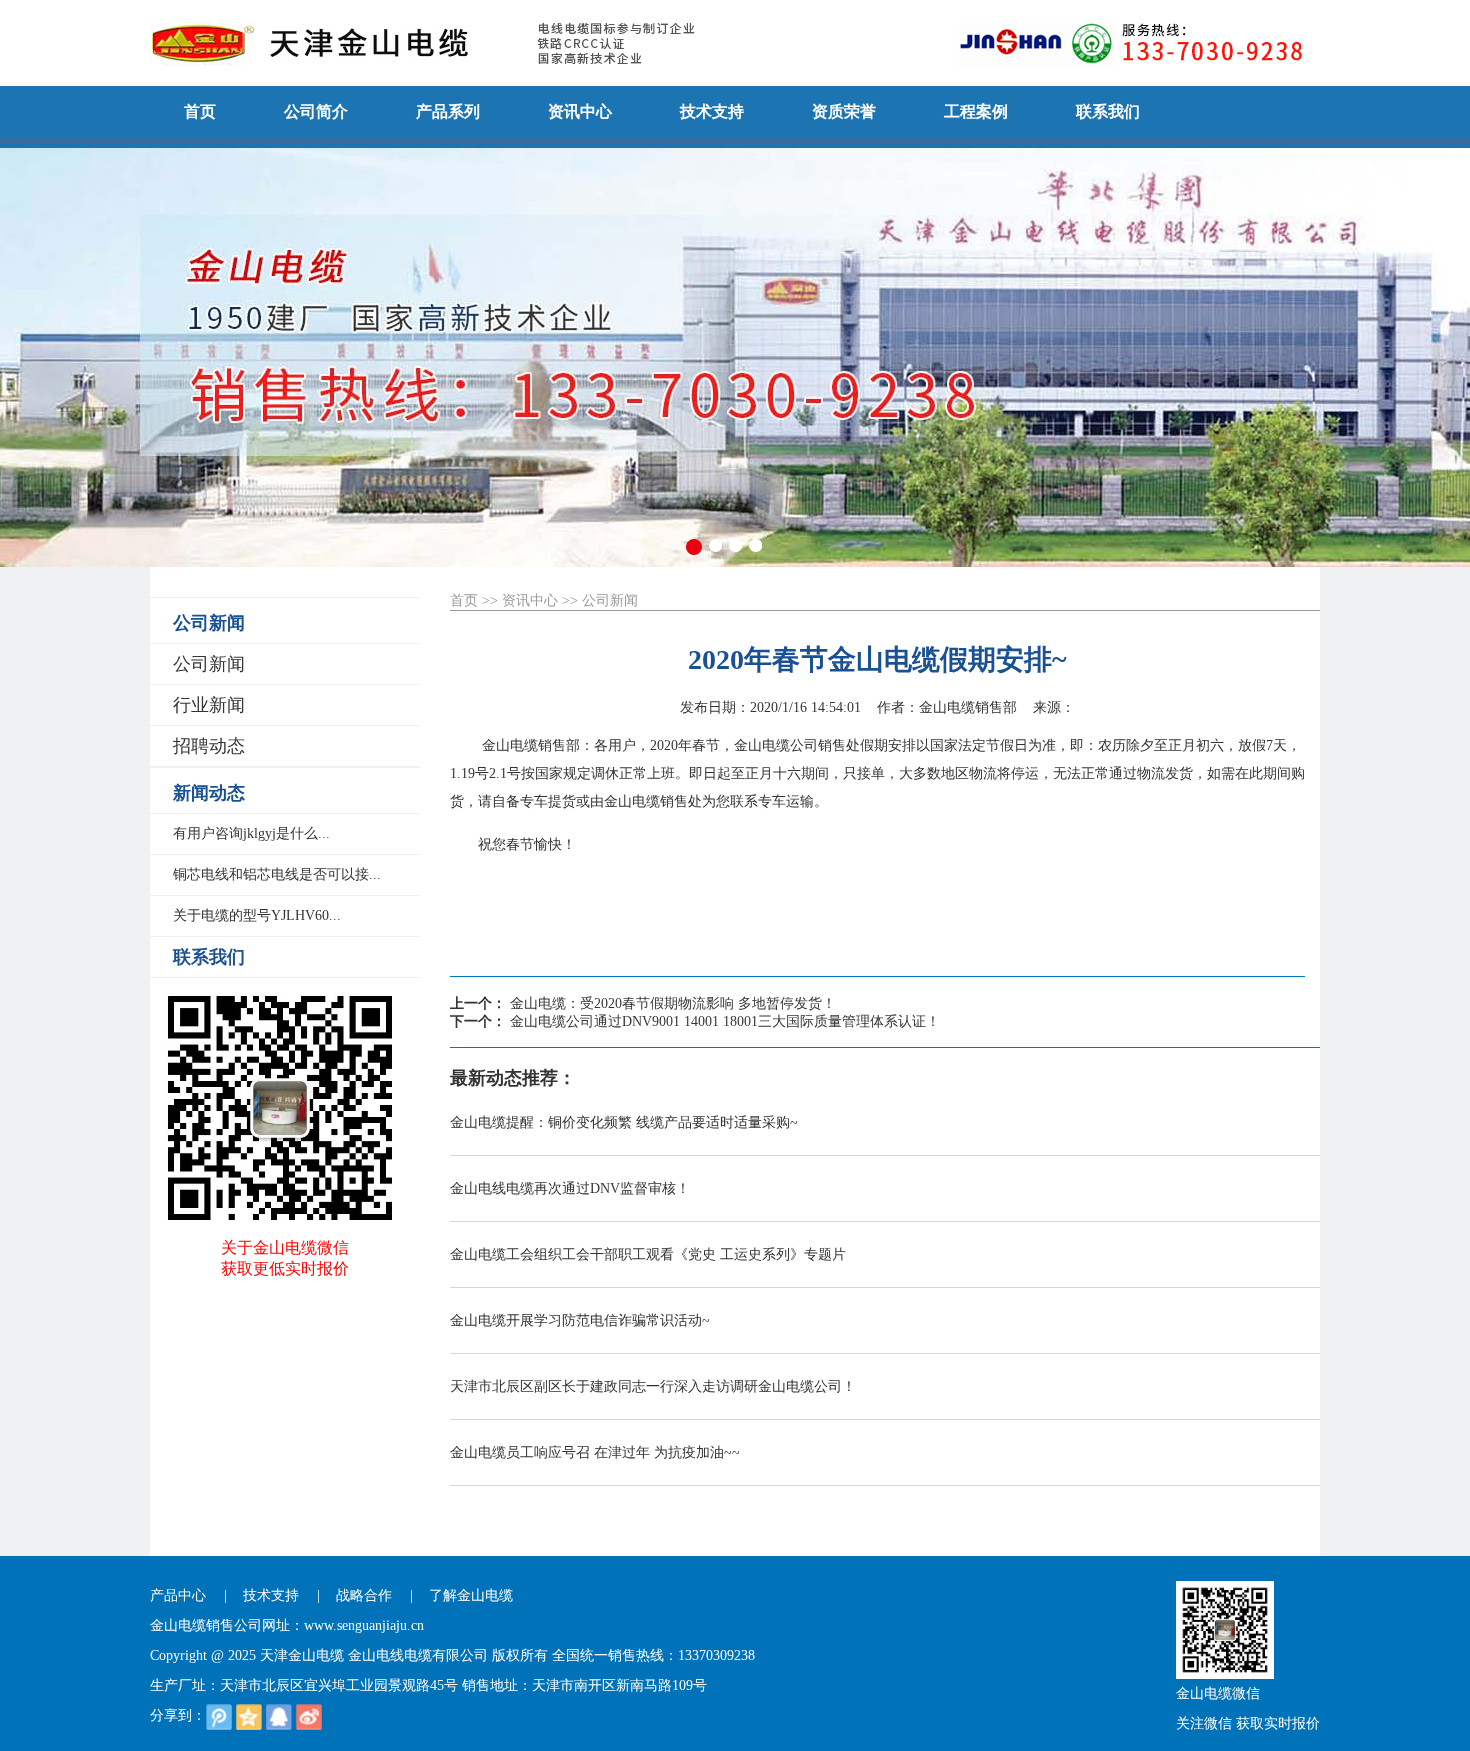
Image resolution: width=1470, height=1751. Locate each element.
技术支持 (271, 1595)
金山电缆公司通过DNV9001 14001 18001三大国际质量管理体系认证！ (725, 1021)
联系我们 (209, 957)
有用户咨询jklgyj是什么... (251, 833)
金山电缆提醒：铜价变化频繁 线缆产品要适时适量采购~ (624, 1122)
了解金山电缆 (471, 1595)
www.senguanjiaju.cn (364, 1625)
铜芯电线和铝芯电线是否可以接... (277, 874)
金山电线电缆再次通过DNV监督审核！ (570, 1188)
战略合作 (364, 1595)
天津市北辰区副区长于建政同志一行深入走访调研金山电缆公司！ (653, 1386)
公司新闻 (209, 623)
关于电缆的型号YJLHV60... (257, 915)
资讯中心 (530, 600)
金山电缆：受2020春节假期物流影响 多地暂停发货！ (673, 1003)
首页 (464, 600)
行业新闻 (209, 705)
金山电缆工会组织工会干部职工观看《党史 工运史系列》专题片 (648, 1254)
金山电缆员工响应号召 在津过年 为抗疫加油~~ (595, 1452)
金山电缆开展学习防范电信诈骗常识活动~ (580, 1320)
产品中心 (178, 1595)
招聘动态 (209, 746)
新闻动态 (209, 793)
